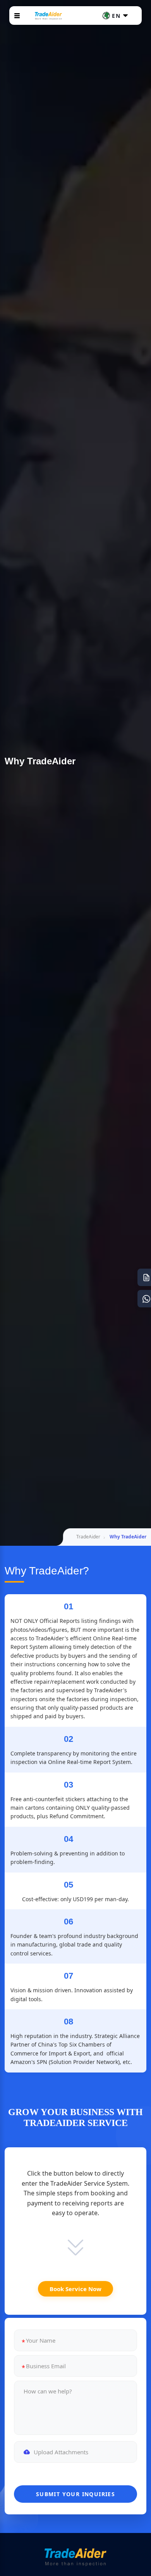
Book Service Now (75, 2289)
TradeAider (88, 1537)
